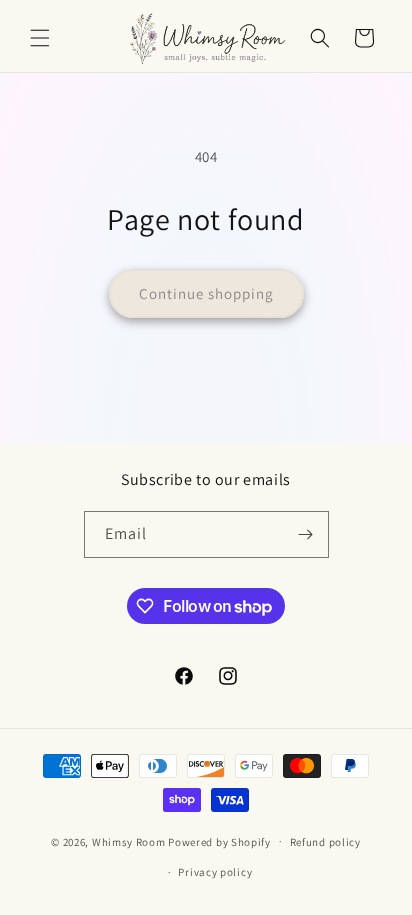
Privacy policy (215, 872)
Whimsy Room (129, 841)
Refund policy (325, 842)
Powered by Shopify (219, 841)
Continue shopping (206, 293)
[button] (40, 38)
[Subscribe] (306, 534)
